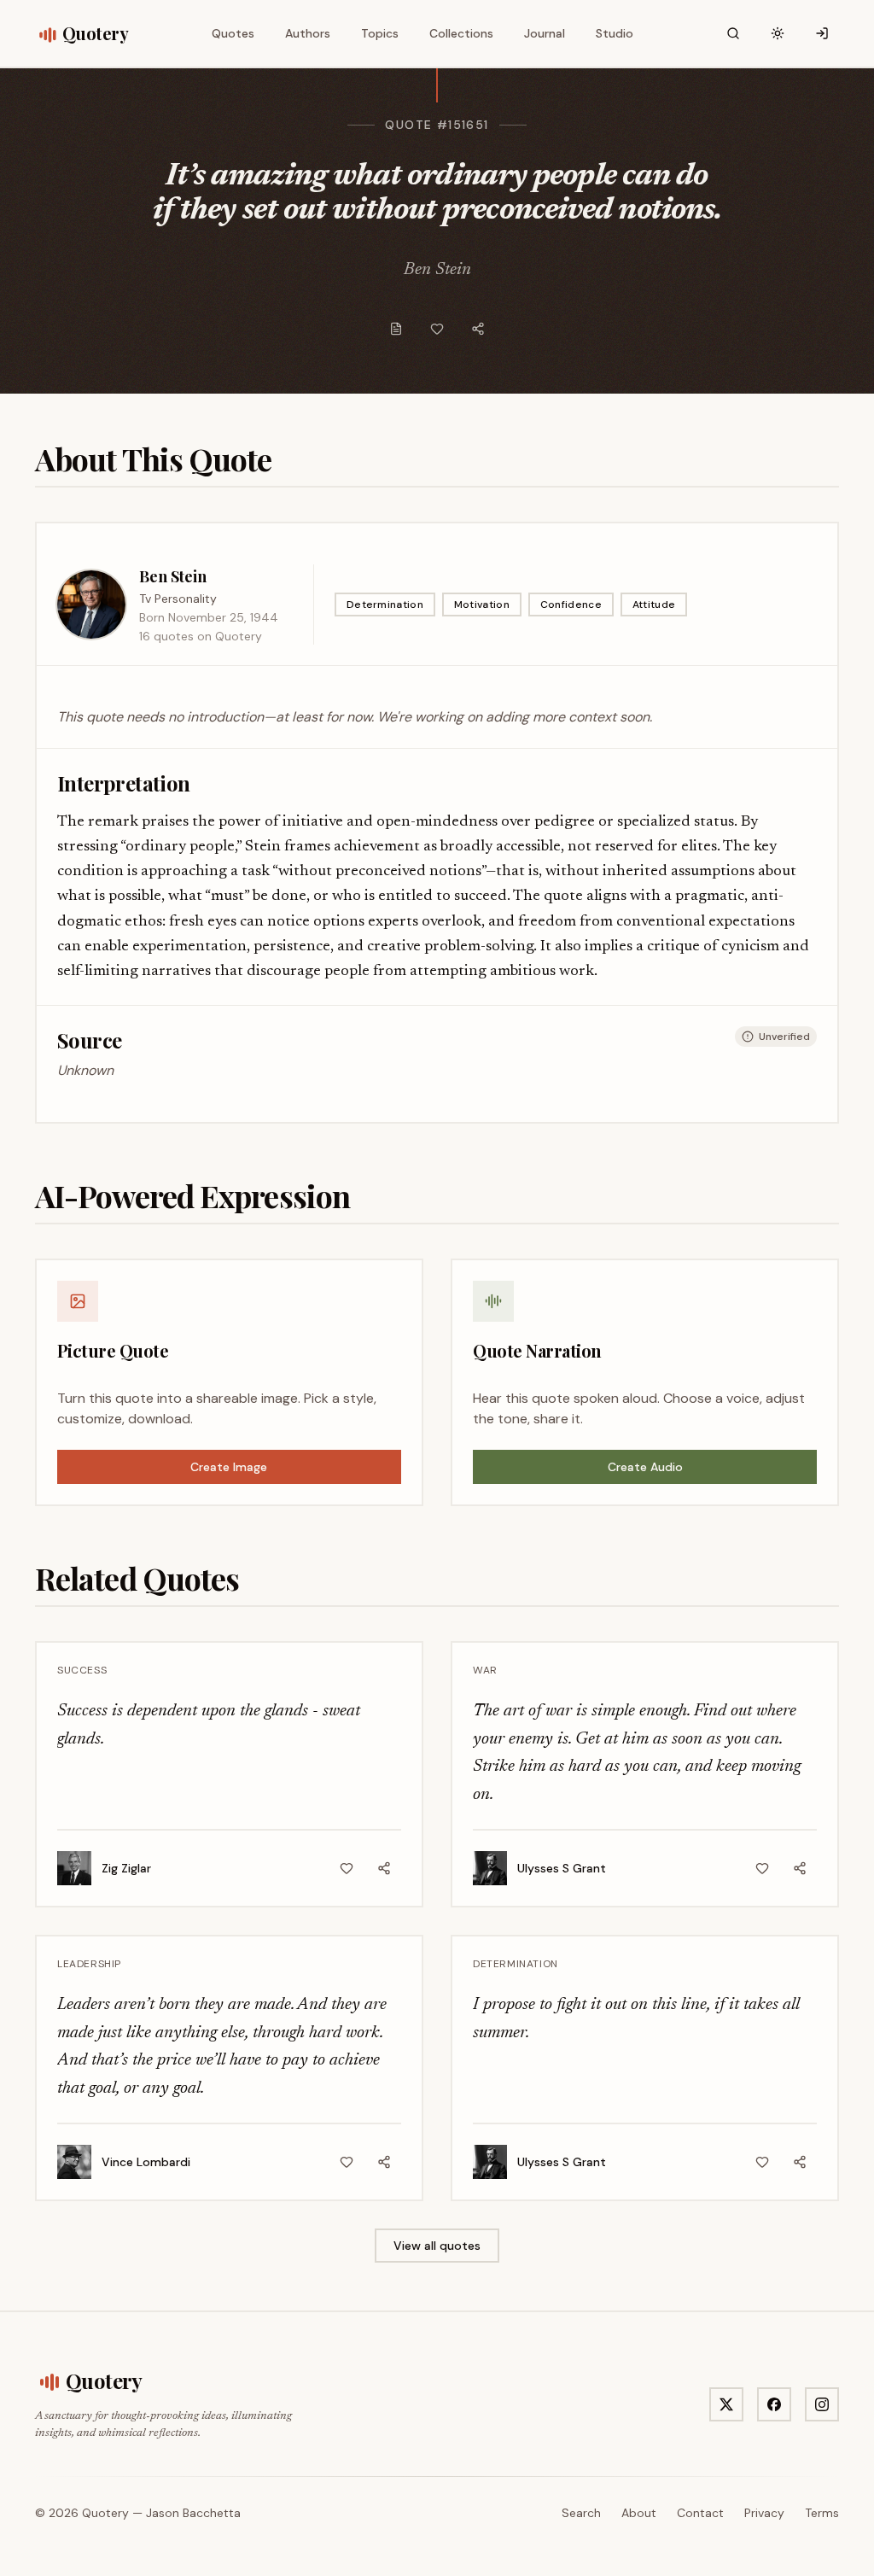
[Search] (733, 33)
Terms (822, 2513)
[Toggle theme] (778, 33)
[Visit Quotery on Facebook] (774, 2404)
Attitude (654, 605)
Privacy (764, 2513)
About (639, 2513)
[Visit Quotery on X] (726, 2404)
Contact (700, 2513)
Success (82, 1670)
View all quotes (437, 2246)
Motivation (482, 605)
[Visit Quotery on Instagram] (822, 2404)
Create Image (229, 1467)
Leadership (89, 1964)
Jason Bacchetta (193, 2513)
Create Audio (645, 1467)
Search (581, 2513)
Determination (385, 605)
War (485, 1670)
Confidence (571, 605)
